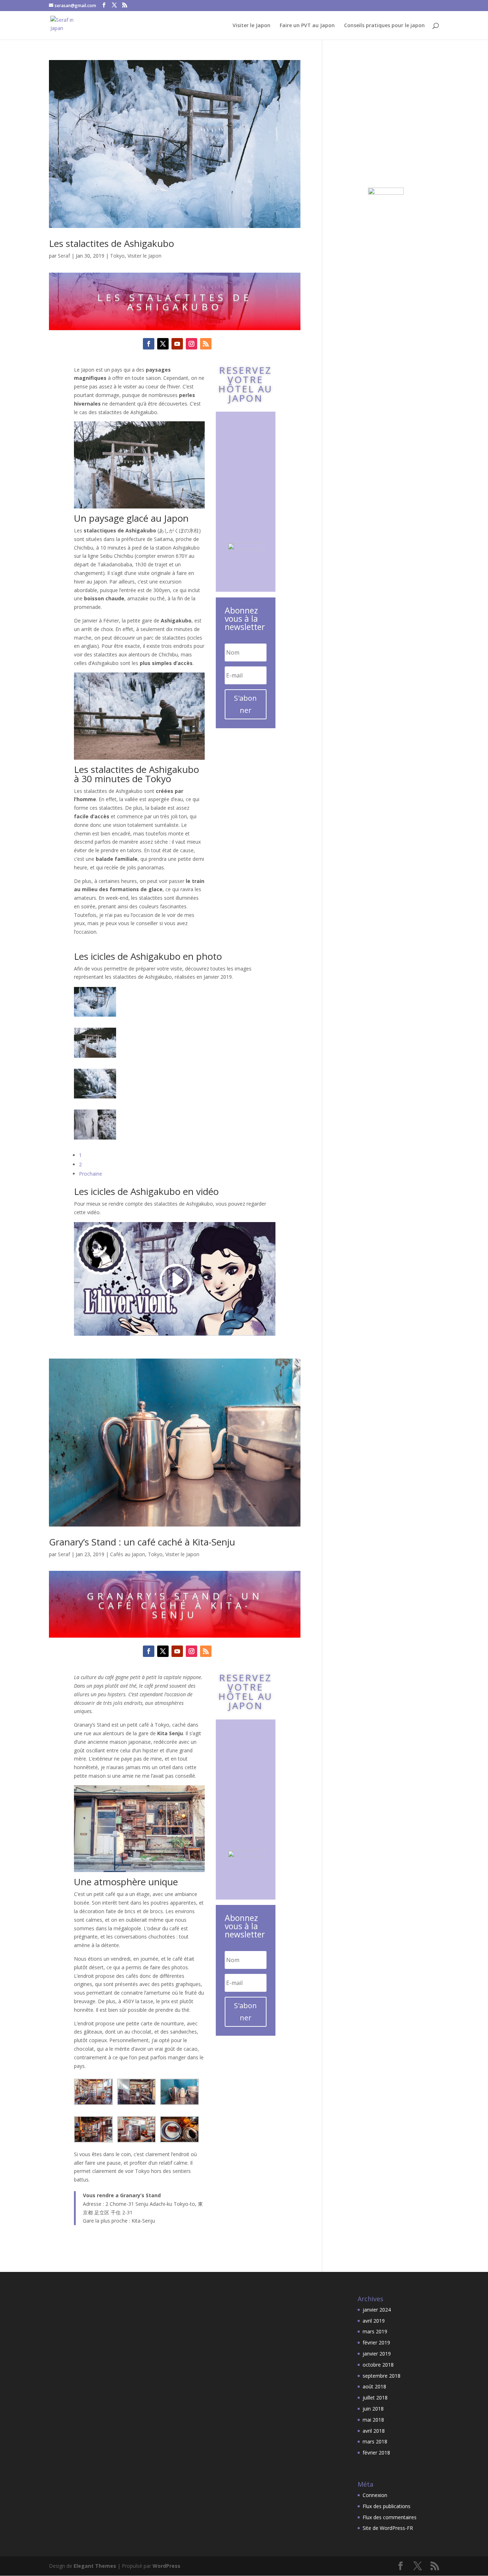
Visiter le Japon (252, 26)
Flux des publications (387, 2506)
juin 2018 (373, 2409)
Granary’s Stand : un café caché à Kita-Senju (142, 1542)
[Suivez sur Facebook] (149, 344)
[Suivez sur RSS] (206, 344)
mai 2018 (373, 2420)
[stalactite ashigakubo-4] (95, 1135)
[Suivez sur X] (163, 344)
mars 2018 (375, 2441)
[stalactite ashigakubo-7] (95, 1012)
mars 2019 (375, 2331)
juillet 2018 (375, 2398)
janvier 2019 (377, 2354)
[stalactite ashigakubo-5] (95, 1094)
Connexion (375, 2495)
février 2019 (376, 2342)
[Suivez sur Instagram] (191, 344)
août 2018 (374, 2386)
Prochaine (91, 1174)
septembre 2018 (382, 2376)
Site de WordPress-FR (388, 2528)
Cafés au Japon (128, 1554)
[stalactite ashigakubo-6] (95, 1053)
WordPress (166, 2566)
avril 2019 (374, 2321)
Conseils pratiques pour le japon (384, 26)
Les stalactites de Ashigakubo (111, 243)
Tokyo (117, 256)
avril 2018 (374, 2431)
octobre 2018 (378, 2365)
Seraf (64, 256)
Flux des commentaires (390, 2517)
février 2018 (376, 2453)
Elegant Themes (95, 2566)
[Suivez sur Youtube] (177, 344)
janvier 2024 (377, 2310)
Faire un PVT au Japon (307, 26)
